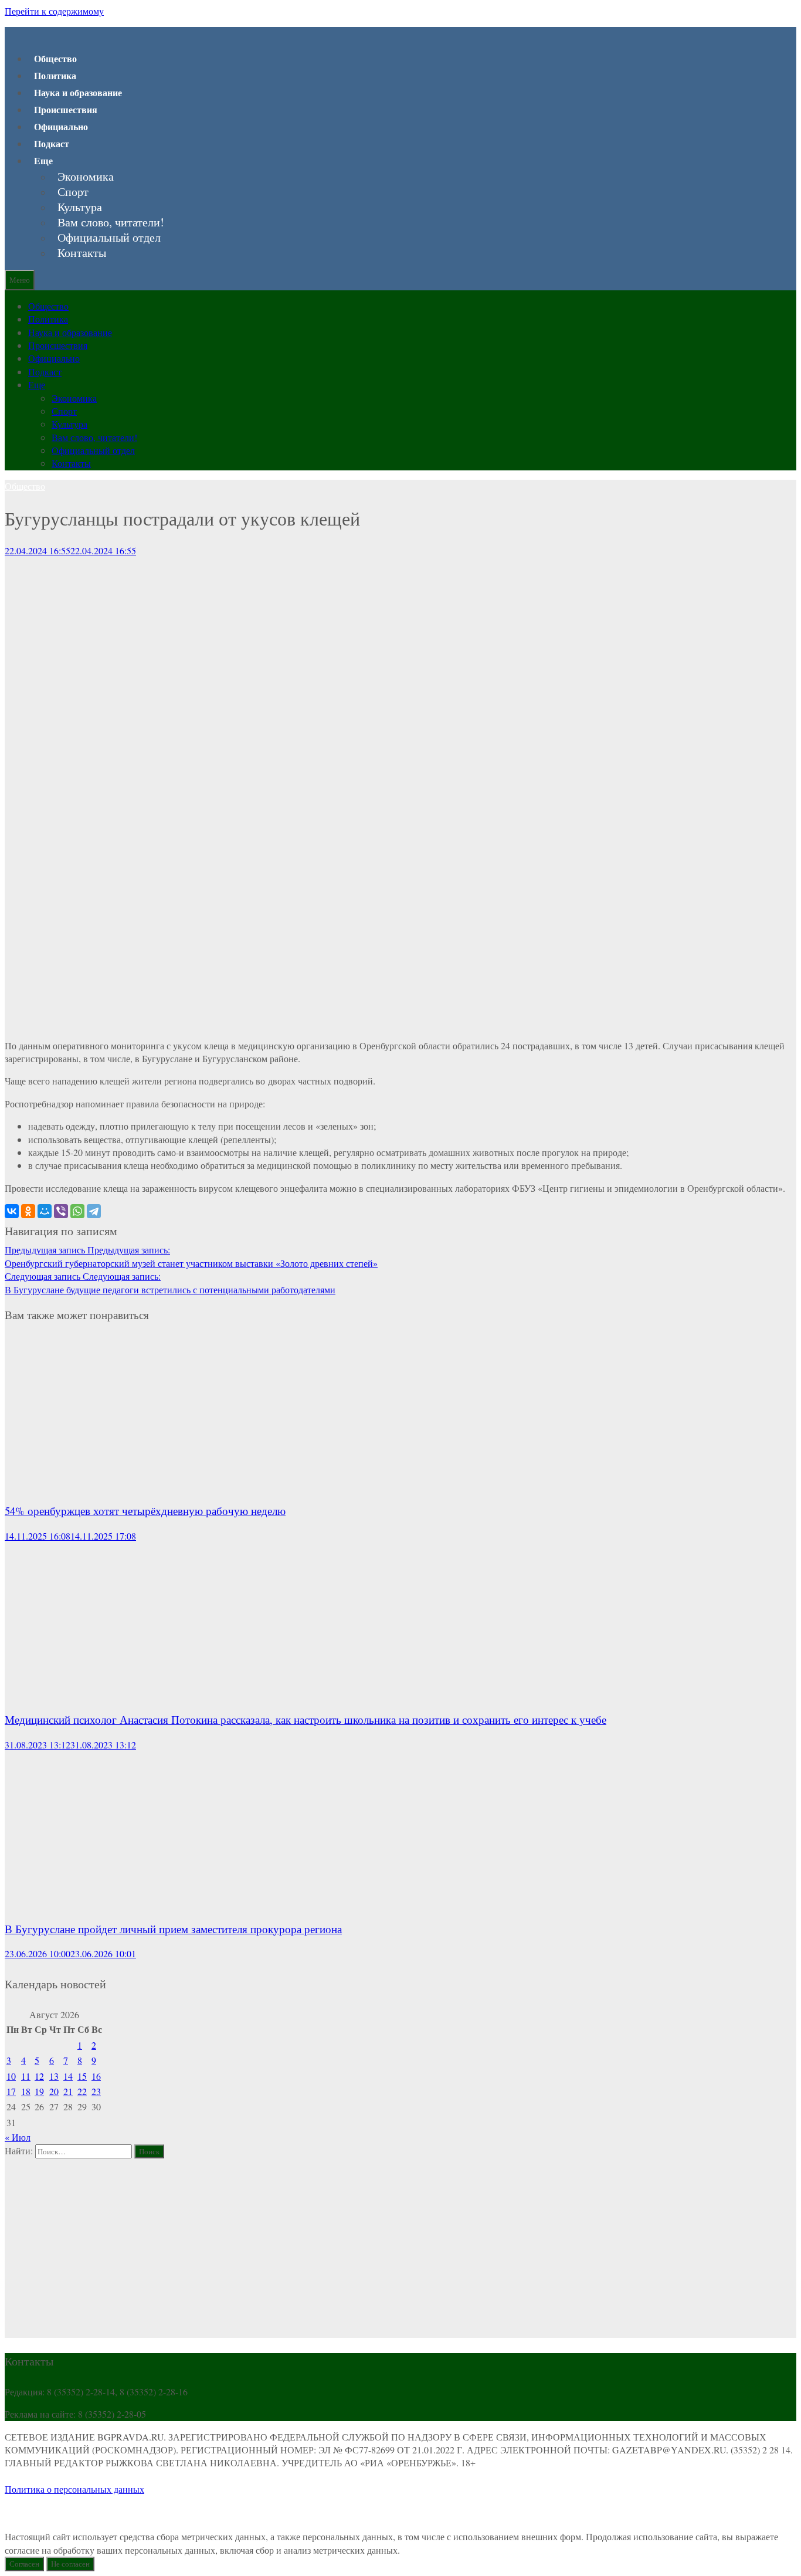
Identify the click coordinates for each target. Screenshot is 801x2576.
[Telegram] (94, 1211)
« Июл (18, 2137)
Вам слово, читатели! (111, 222)
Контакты (82, 253)
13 (54, 2076)
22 (82, 2091)
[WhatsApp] (77, 1211)
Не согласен (70, 2564)
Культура (80, 207)
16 (96, 2076)
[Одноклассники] (28, 1211)
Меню (20, 280)
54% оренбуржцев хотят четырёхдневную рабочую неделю (145, 1511)
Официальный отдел (109, 238)
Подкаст (52, 143)
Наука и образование (78, 92)
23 (96, 2091)
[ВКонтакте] (12, 1211)
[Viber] (61, 1211)
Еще (43, 160)
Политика (55, 75)
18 (26, 2091)
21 (68, 2091)
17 (11, 2091)
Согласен (24, 2564)
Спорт (73, 192)
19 (39, 2091)
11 (26, 2076)
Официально (61, 126)
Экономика (86, 177)
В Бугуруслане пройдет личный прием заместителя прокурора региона (173, 1929)
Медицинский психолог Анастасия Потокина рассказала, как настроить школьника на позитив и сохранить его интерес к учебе (306, 1719)
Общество (55, 58)
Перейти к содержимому (54, 11)
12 (39, 2076)
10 (11, 2076)
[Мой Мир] (45, 1211)
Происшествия (66, 109)
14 (68, 2076)
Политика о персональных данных (74, 2489)
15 (82, 2076)
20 (54, 2091)
